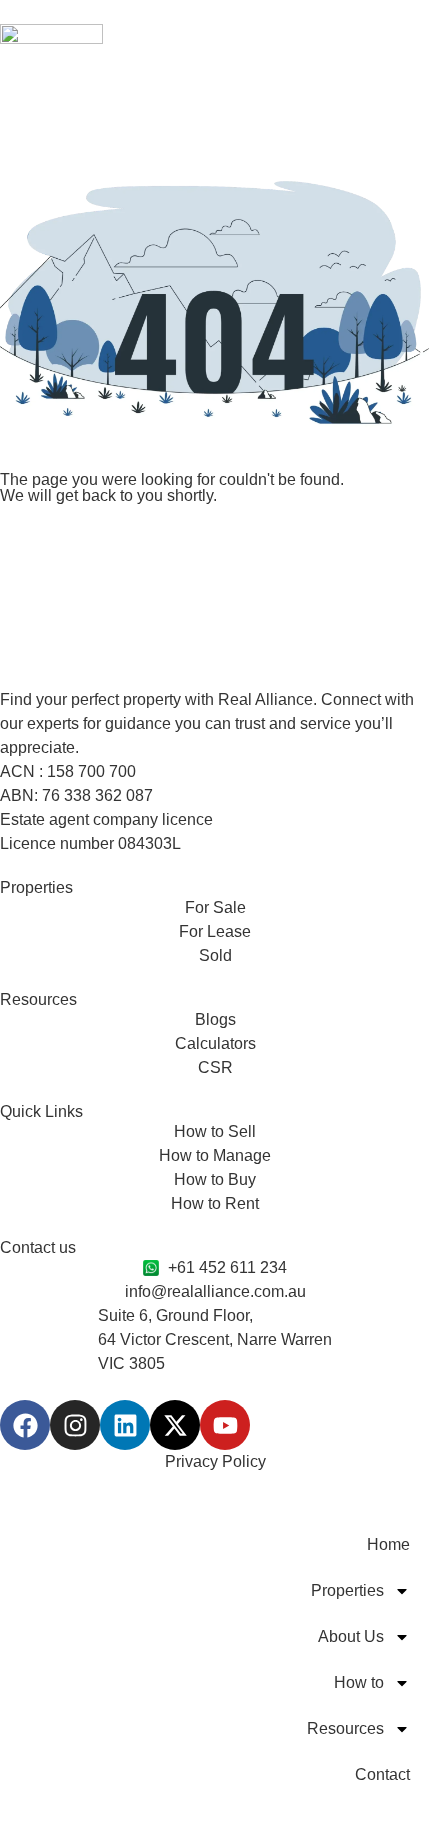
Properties (347, 1590)
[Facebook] (25, 1425)
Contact (382, 1774)
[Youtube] (225, 1425)
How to (359, 1682)
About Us (351, 1636)
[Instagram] (75, 1425)
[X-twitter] (175, 1425)
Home (388, 1544)
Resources (345, 1728)
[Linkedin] (125, 1425)
